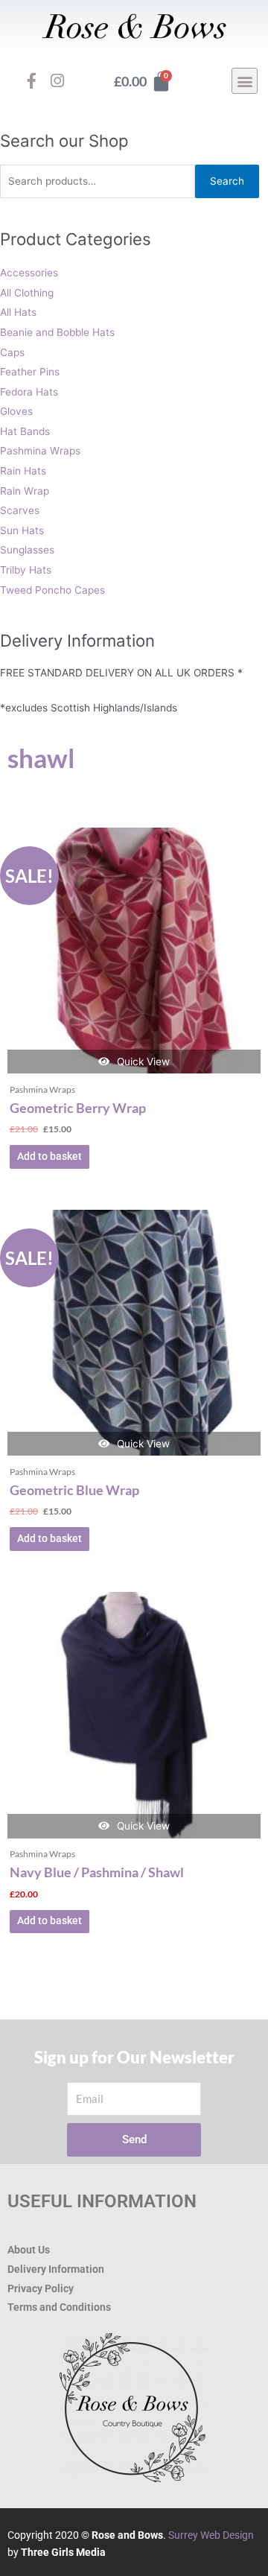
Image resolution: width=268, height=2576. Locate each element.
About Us (29, 2250)
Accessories (29, 273)
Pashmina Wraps (40, 451)
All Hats (18, 312)
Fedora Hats (29, 392)
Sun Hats (22, 530)
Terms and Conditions (59, 2307)
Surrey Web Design (211, 2535)
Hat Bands (25, 431)
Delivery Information (56, 2269)
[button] (245, 81)
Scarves (20, 510)
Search (227, 181)
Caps (12, 352)
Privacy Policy (41, 2288)
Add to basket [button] (50, 1156)
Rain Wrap (25, 491)
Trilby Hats (26, 570)
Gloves (16, 411)
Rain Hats (23, 471)
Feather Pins (30, 372)
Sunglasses (27, 550)
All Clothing (27, 293)
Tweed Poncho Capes (52, 590)
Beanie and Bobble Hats (57, 332)
